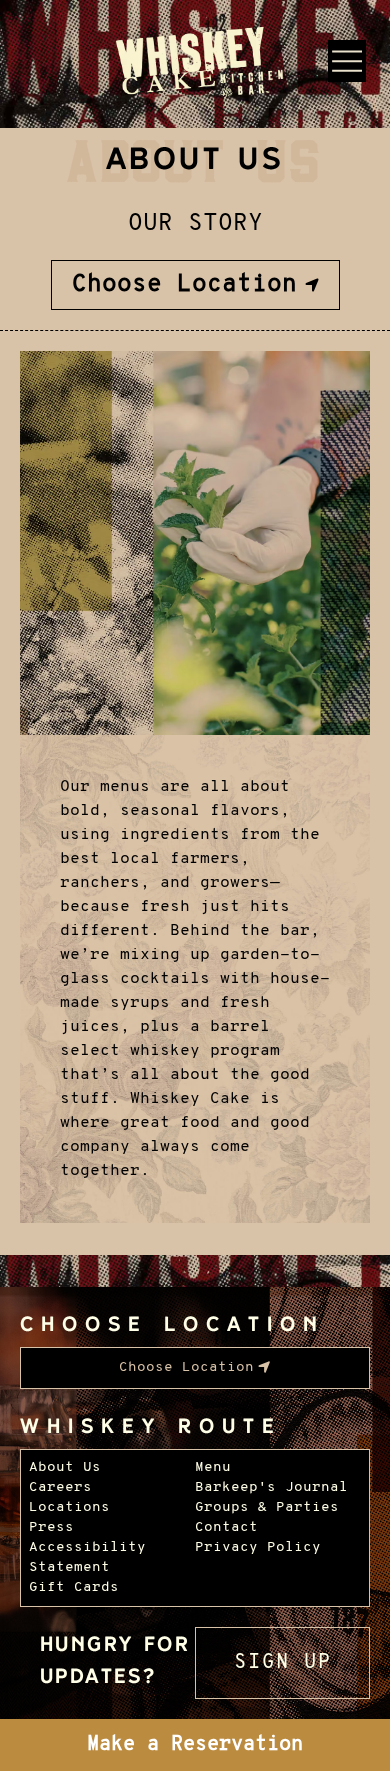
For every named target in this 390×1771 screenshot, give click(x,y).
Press (51, 1527)
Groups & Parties (267, 1507)
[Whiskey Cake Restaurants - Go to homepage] (195, 64)
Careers (60, 1487)
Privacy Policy (258, 1547)
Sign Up (283, 1663)
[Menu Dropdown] (347, 61)
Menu (213, 1467)
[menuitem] (195, 285)
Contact (226, 1527)
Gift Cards (74, 1587)
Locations (69, 1507)
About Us (65, 1467)
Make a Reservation (195, 1745)
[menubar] (195, 285)
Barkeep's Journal (271, 1487)
